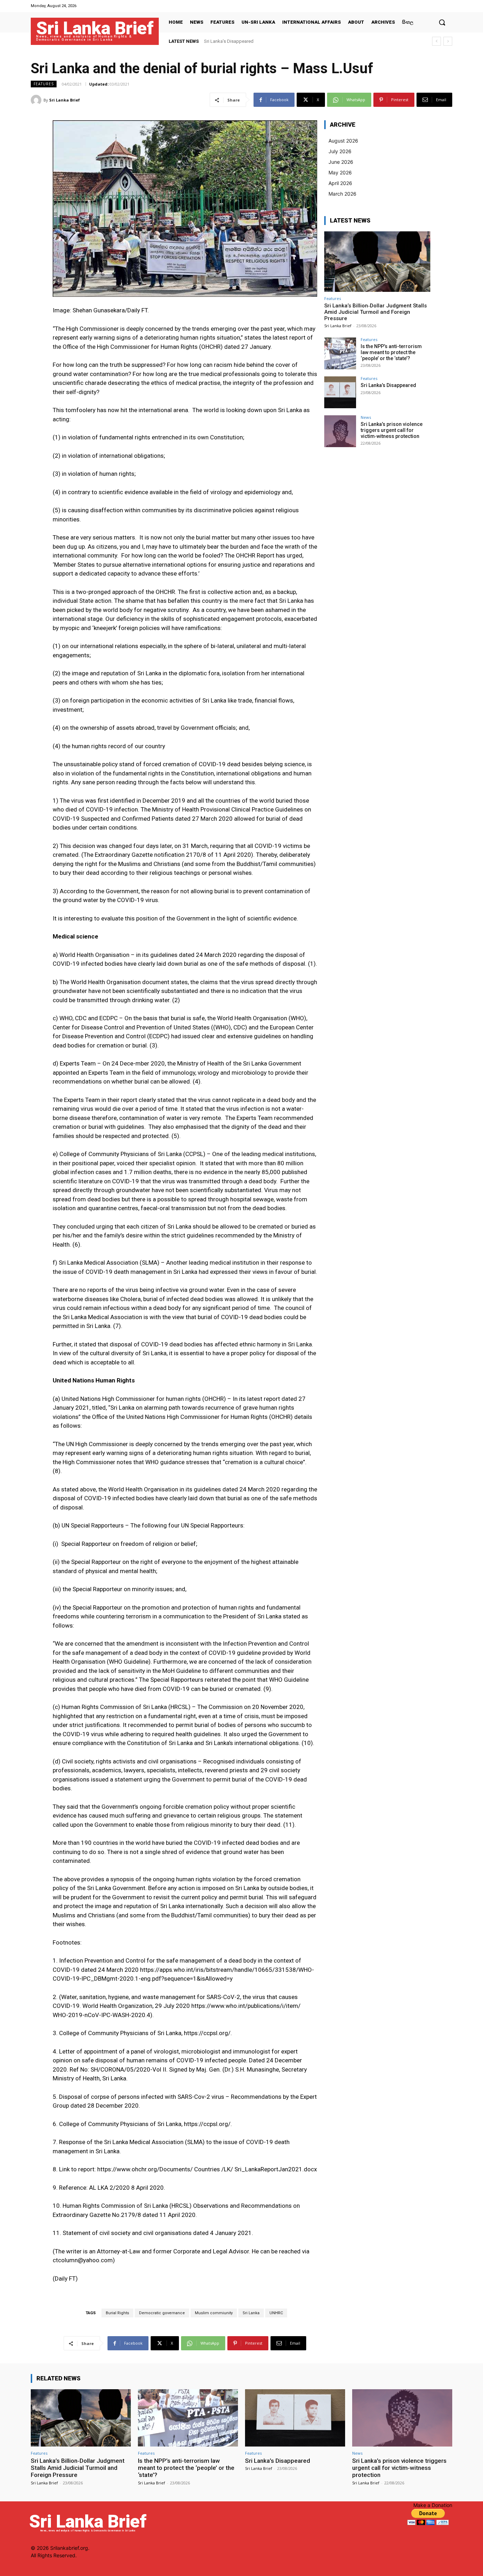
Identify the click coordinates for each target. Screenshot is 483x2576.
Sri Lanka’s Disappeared (388, 385)
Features (44, 84)
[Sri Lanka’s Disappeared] (340, 392)
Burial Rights (117, 2313)
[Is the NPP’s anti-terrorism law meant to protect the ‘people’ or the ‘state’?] (340, 353)
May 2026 (340, 172)
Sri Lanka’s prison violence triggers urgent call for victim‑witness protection (281, 41)
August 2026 (343, 141)
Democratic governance (162, 2313)
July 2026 (340, 151)
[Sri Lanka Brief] (37, 100)
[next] (448, 41)
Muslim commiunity (214, 2313)
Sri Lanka (251, 2313)
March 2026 (342, 194)
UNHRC (276, 2313)
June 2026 (341, 162)
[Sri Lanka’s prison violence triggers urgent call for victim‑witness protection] (340, 431)
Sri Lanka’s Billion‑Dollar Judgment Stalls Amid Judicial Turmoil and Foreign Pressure (376, 312)
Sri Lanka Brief (65, 100)
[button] (442, 22)
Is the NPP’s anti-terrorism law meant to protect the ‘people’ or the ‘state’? (391, 352)
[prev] (437, 41)
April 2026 (340, 183)
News (366, 417)
